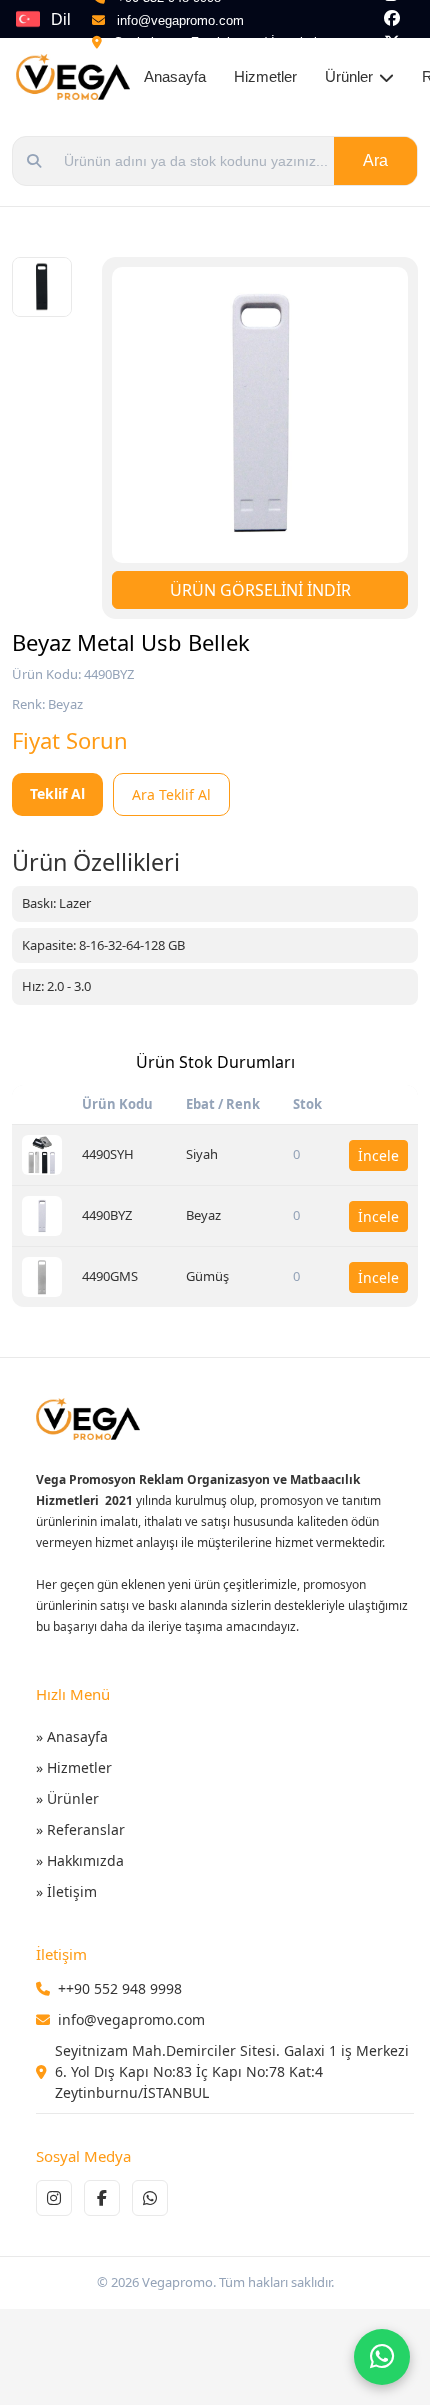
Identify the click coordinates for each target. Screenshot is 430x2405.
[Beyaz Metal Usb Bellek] (42, 1216)
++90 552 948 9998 (120, 1988)
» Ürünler (67, 1798)
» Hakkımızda (80, 1860)
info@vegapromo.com (180, 20)
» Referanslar (80, 1829)
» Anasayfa (72, 1736)
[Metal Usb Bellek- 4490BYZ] (260, 415)
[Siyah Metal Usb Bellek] (42, 1155)
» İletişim (66, 1891)
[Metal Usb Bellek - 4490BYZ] (42, 287)
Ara (375, 160)
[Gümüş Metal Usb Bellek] (42, 1277)
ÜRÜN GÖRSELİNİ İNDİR (260, 590)
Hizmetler (265, 76)
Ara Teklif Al (171, 794)
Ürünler (349, 76)
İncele (378, 1155)
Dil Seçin (71, 24)
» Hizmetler (74, 1767)
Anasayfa (175, 76)
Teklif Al (57, 793)
